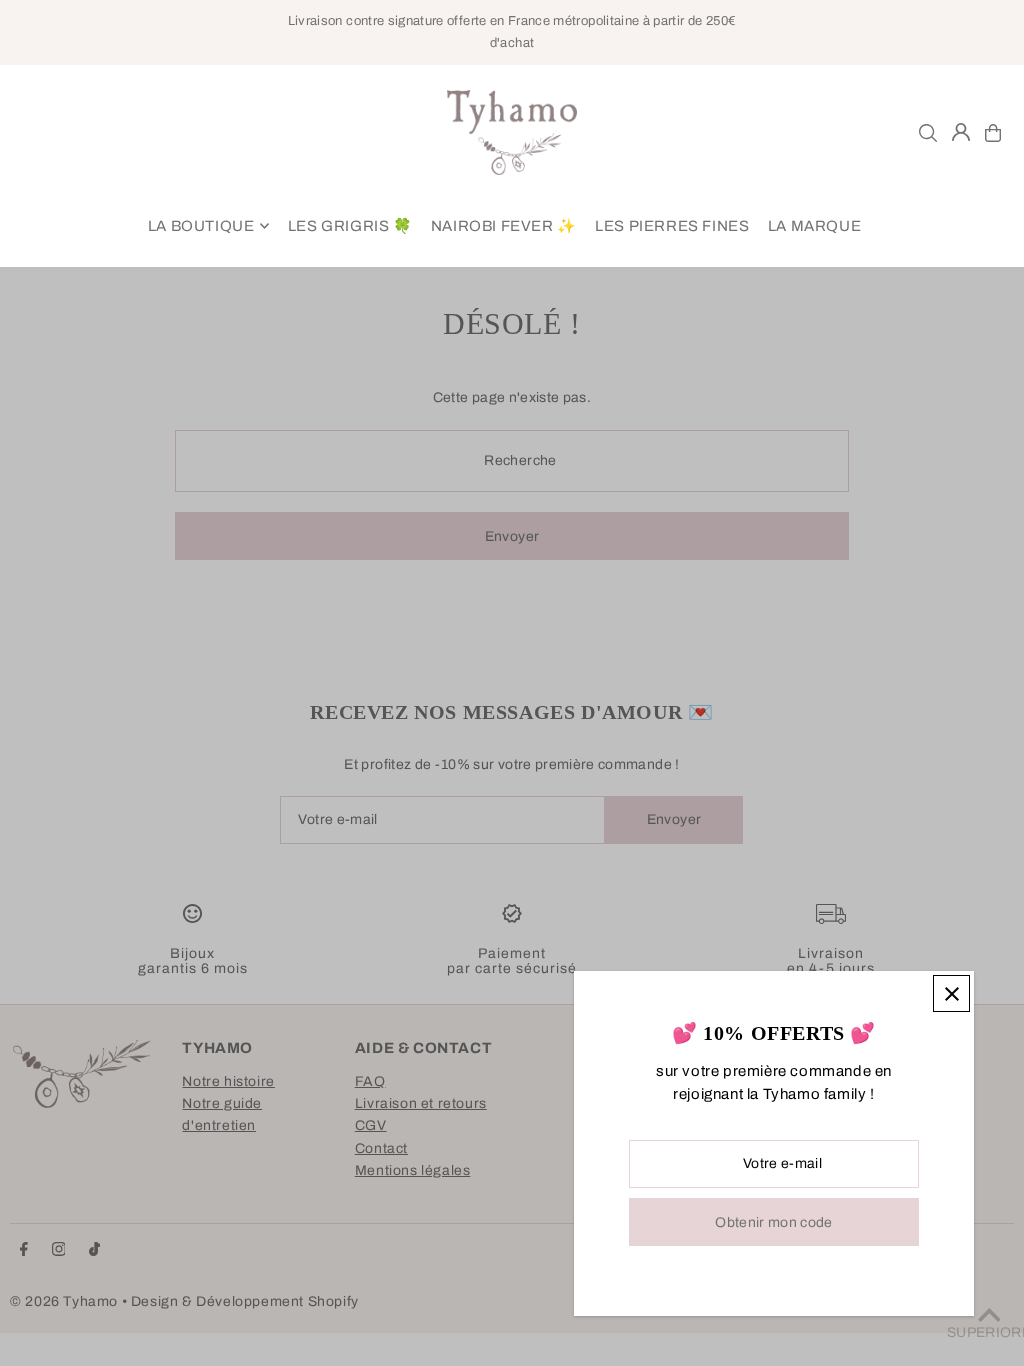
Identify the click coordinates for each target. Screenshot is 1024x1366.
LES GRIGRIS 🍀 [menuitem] (350, 226)
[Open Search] (928, 133)
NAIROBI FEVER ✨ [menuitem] (504, 226)
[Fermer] (951, 993)
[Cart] (993, 133)
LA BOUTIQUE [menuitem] (201, 226)
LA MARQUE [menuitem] (814, 226)
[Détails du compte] (961, 132)
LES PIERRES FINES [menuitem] (672, 226)
